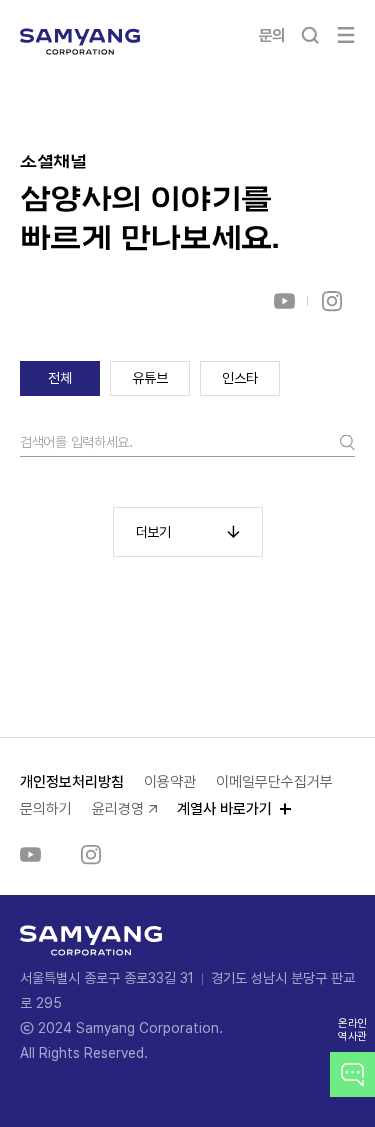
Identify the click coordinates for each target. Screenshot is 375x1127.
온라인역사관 (352, 1030)
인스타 (239, 378)
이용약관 (170, 782)
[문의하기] (352, 1074)
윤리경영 (118, 809)
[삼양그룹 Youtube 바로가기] (284, 301)
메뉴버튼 (346, 35)
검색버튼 (310, 35)
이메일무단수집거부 (274, 782)
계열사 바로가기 (224, 809)
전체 (59, 378)
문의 (272, 35)
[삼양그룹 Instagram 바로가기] (331, 301)
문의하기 (46, 809)
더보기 (153, 532)
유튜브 (149, 378)
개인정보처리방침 (72, 782)
